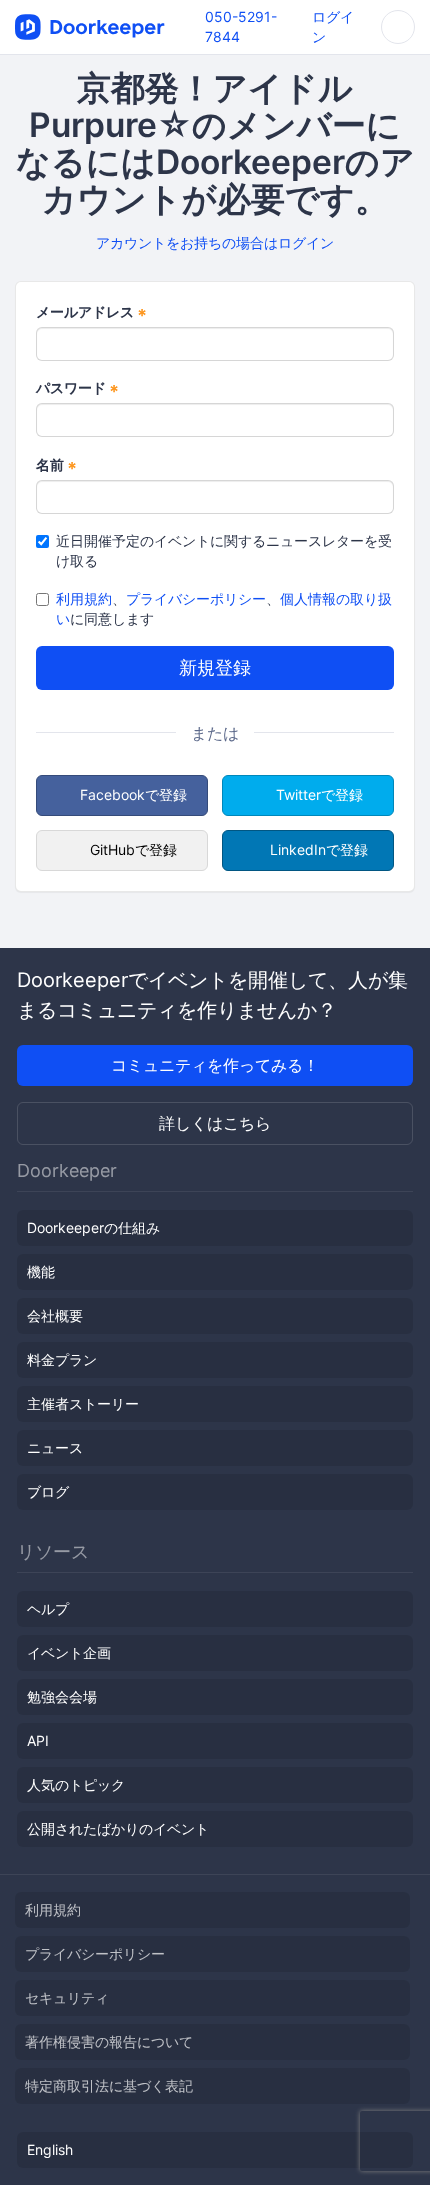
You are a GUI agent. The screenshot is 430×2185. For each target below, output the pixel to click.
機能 (41, 1271)
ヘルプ (48, 1608)
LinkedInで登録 (319, 849)
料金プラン (62, 1359)
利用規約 (84, 598)
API (38, 1740)
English (50, 2149)
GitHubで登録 (133, 849)
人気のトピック (76, 1784)
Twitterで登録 (319, 794)
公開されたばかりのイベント (118, 1828)
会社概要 (55, 1315)
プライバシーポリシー (196, 598)
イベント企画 (69, 1652)
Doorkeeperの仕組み (93, 1227)
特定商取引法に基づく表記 (109, 2085)
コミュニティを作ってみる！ (215, 1065)
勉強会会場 (62, 1696)
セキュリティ (67, 1997)
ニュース (55, 1447)
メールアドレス (91, 312)
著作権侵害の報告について (109, 2041)
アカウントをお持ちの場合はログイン (215, 242)
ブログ (48, 1491)
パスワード (77, 388)
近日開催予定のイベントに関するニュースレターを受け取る (224, 550)
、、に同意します (224, 608)
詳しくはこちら (215, 1123)
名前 (56, 465)
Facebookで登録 (133, 794)
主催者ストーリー (83, 1403)
